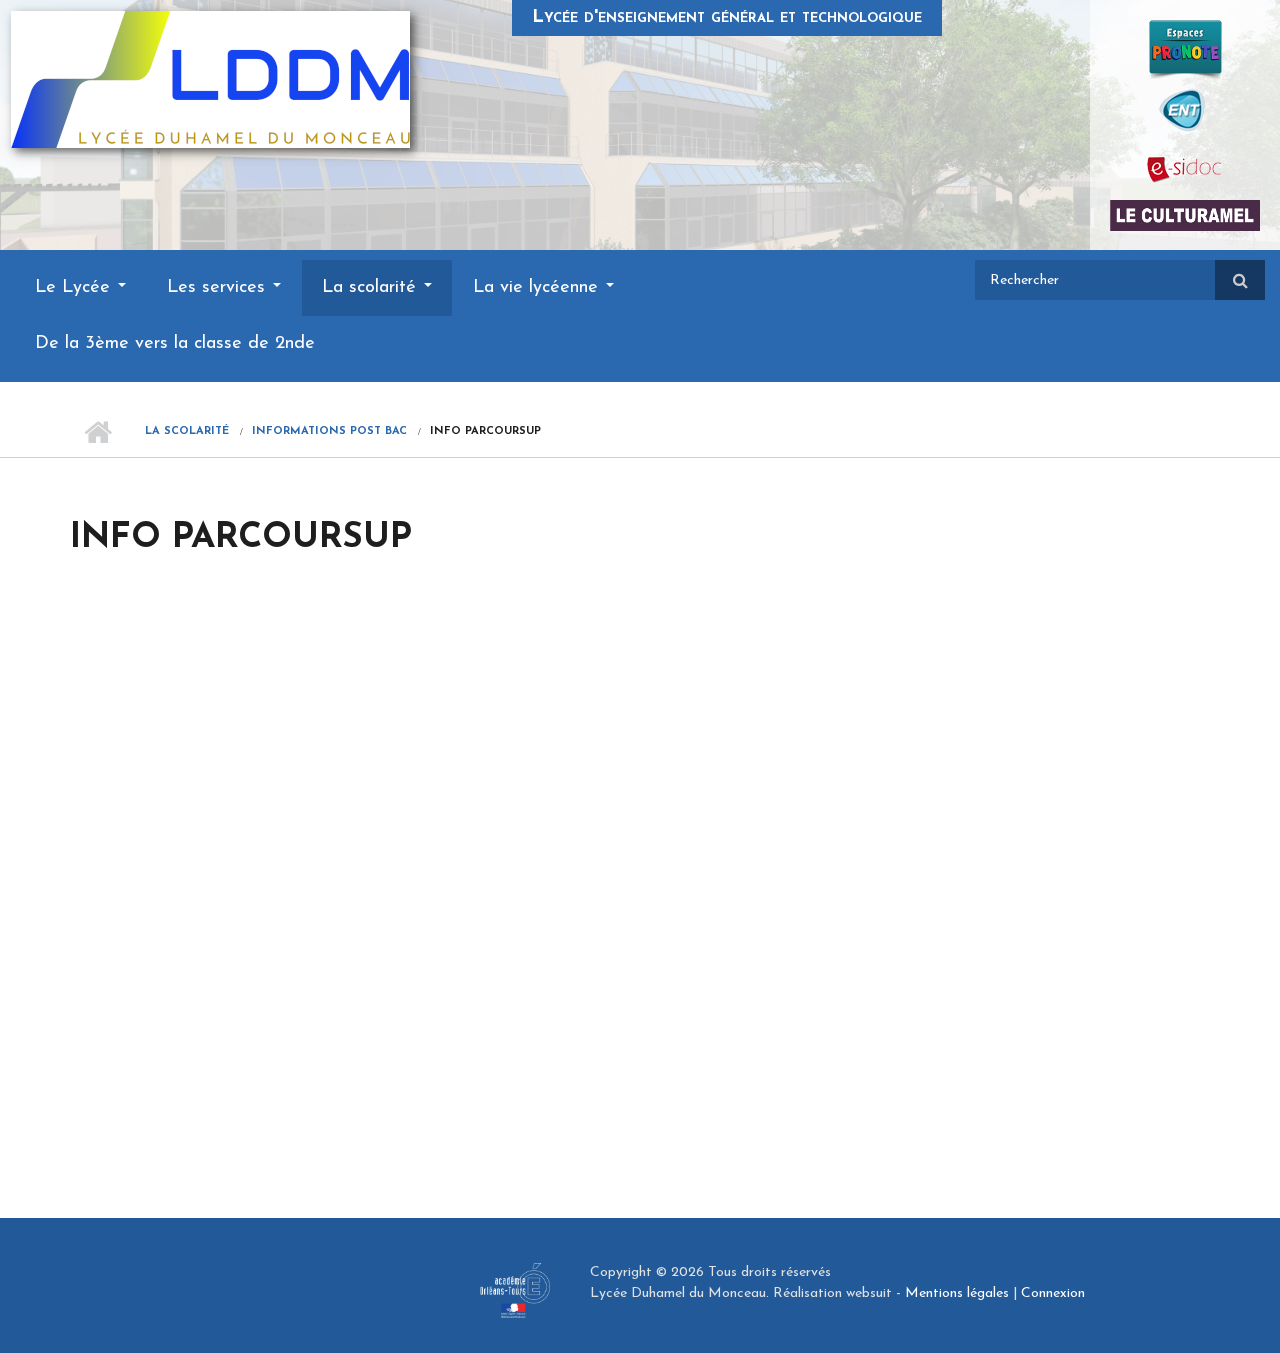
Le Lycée (75, 288)
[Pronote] (1185, 49)
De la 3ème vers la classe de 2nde (175, 344)
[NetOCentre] (1185, 109)
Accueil (97, 432)
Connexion (1053, 1293)
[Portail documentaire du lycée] (1185, 169)
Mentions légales (957, 1293)
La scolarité (372, 288)
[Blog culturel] (1185, 215)
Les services (219, 288)
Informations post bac (329, 431)
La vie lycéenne (538, 288)
